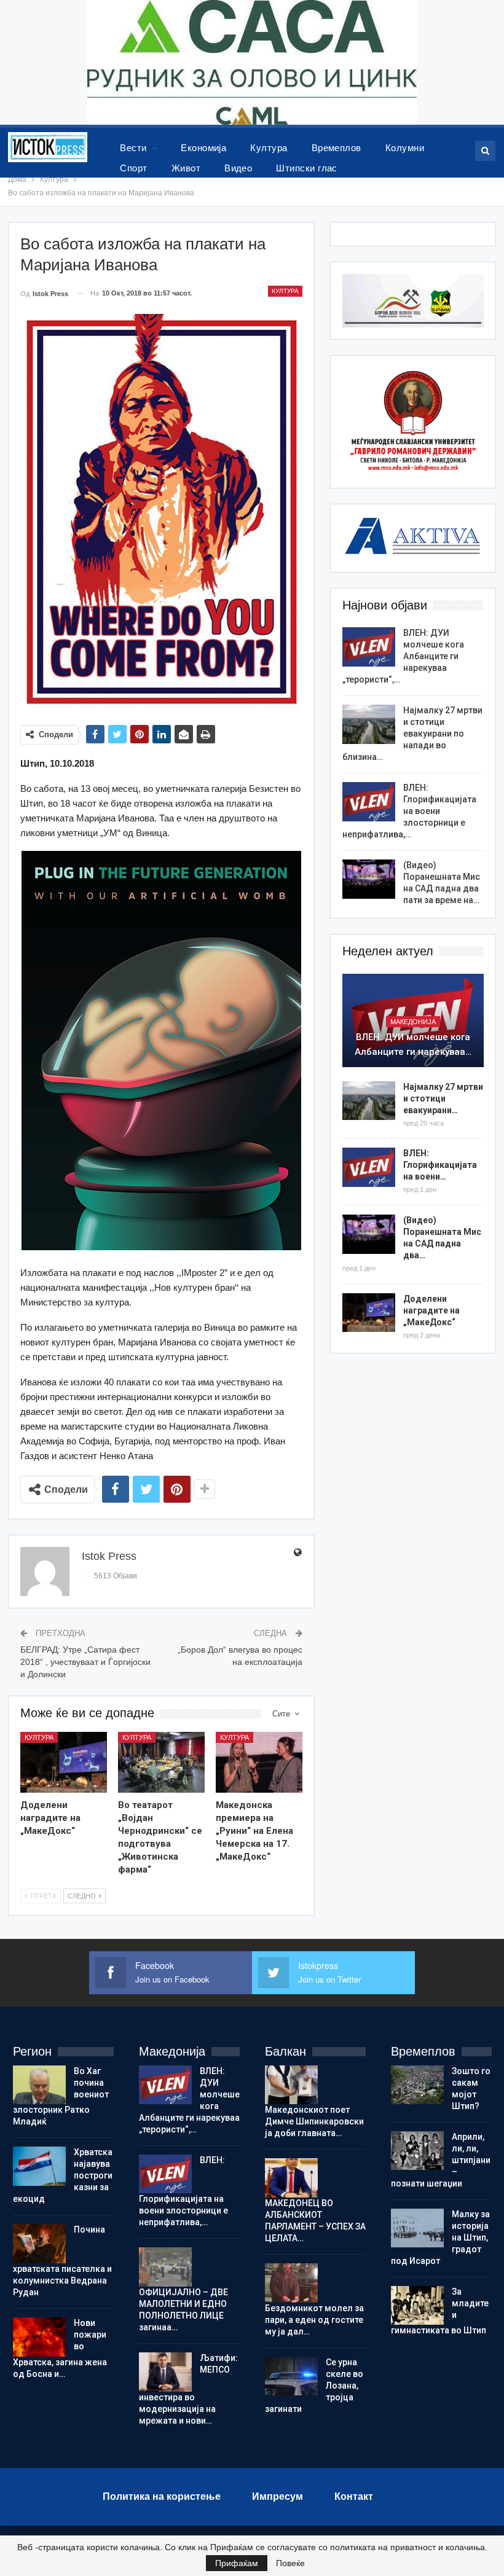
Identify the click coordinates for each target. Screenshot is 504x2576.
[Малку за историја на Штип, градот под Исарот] (417, 2228)
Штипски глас (307, 168)
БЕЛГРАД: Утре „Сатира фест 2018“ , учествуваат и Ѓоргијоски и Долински (85, 1662)
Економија (203, 148)
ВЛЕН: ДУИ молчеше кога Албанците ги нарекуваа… (413, 1044)
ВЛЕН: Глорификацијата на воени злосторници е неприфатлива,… (409, 811)
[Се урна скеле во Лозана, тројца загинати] (291, 2376)
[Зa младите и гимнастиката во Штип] (417, 2306)
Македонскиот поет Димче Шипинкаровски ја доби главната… (314, 2121)
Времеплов (337, 148)
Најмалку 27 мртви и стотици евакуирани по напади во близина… (412, 734)
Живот (186, 168)
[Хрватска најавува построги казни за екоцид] (39, 2166)
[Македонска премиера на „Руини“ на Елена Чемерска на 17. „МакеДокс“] (259, 1762)
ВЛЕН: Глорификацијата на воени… (440, 1165)
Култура (269, 148)
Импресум (278, 2496)
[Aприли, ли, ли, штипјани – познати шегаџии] (417, 2151)
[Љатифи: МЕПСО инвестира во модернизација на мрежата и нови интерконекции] (165, 2372)
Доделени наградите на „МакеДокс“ (431, 1310)
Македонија (413, 1022)
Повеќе (290, 2563)
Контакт (354, 2496)
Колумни (405, 148)
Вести (133, 148)
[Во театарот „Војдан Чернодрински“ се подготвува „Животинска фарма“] (161, 1762)
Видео (238, 168)
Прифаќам (237, 2563)
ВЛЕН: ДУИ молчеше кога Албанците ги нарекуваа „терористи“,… (403, 656)
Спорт (133, 168)
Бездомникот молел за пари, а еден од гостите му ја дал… (314, 2320)
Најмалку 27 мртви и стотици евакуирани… (443, 1098)
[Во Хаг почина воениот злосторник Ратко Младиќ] (39, 2085)
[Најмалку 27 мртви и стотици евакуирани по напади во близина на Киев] (369, 724)
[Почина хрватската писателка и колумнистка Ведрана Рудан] (39, 2244)
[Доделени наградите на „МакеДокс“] (64, 1762)
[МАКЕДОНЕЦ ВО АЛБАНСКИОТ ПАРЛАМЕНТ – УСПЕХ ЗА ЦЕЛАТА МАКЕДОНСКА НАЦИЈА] (291, 2178)
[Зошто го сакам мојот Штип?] (417, 2085)
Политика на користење (162, 2496)
